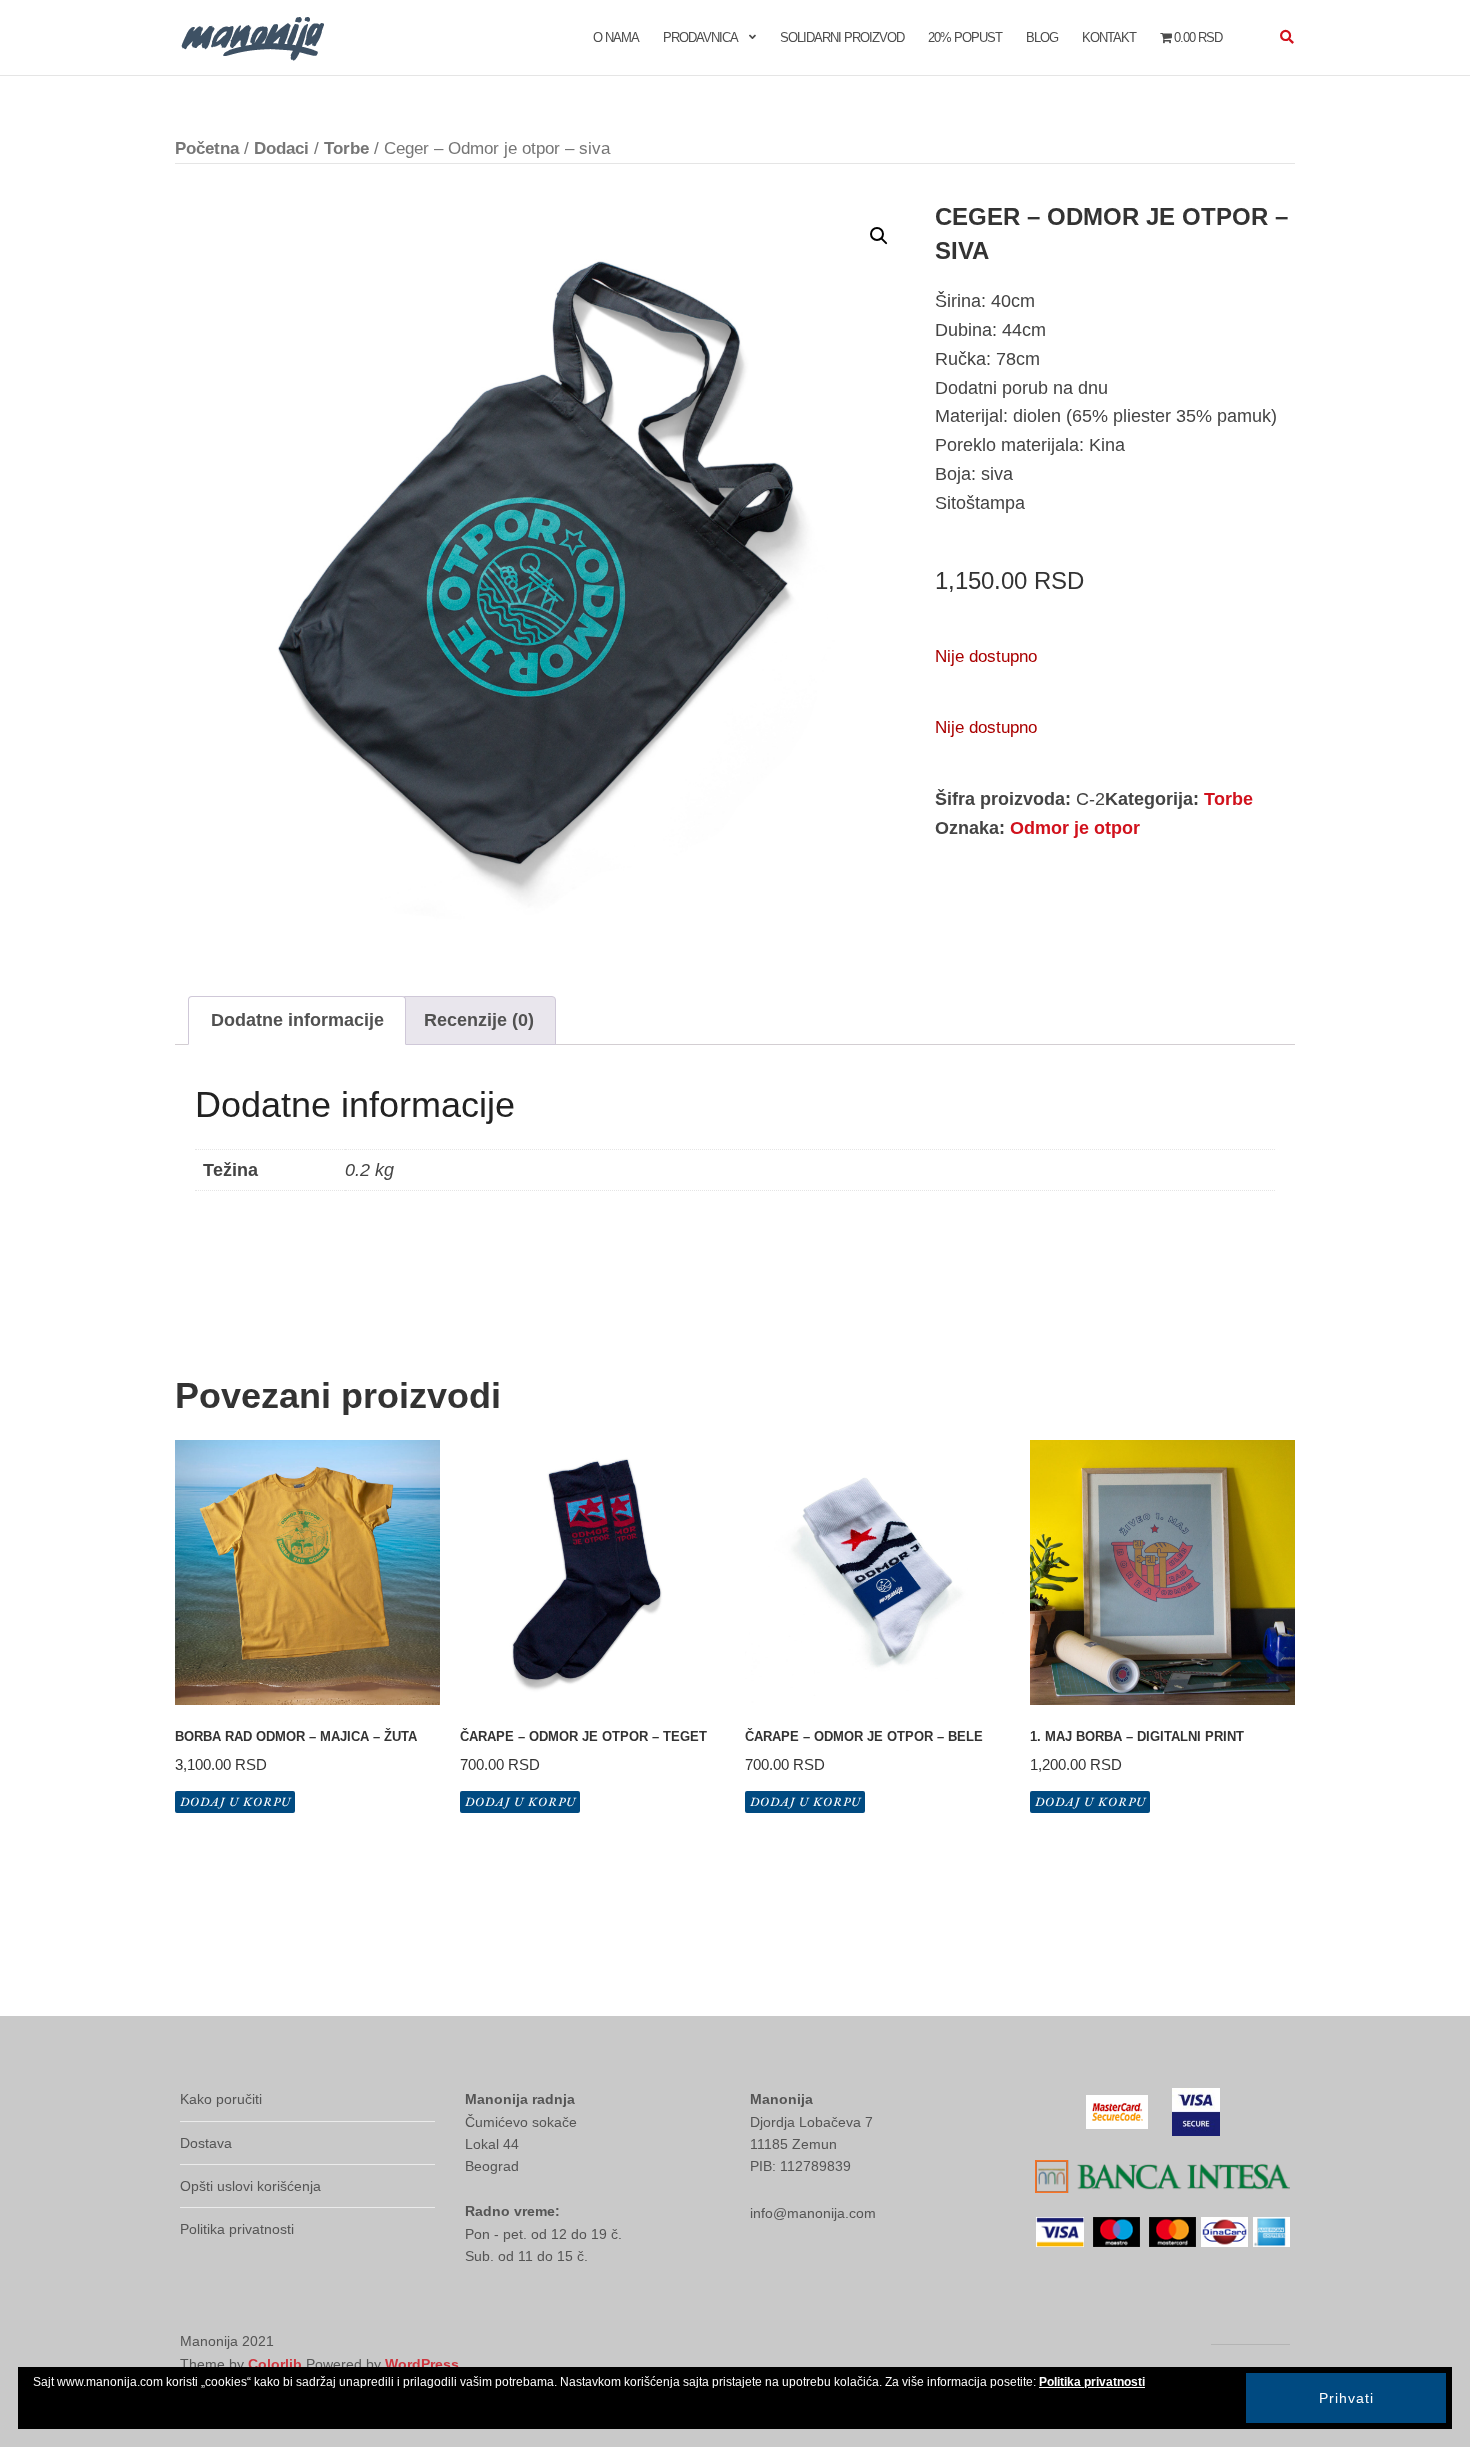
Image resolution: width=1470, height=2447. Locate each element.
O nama (616, 37)
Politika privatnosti (237, 2229)
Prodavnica (700, 37)
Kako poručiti (221, 2099)
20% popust (965, 37)
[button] (879, 236)
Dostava (206, 2143)
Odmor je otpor (1075, 828)
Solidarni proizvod (842, 37)
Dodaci (281, 148)
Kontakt (1109, 37)
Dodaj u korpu (235, 1801)
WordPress (422, 2364)
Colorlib (275, 2364)
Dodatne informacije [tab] (297, 1020)
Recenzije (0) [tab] (479, 1020)
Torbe (346, 148)
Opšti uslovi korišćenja (250, 2186)
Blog (1042, 37)
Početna (207, 148)
